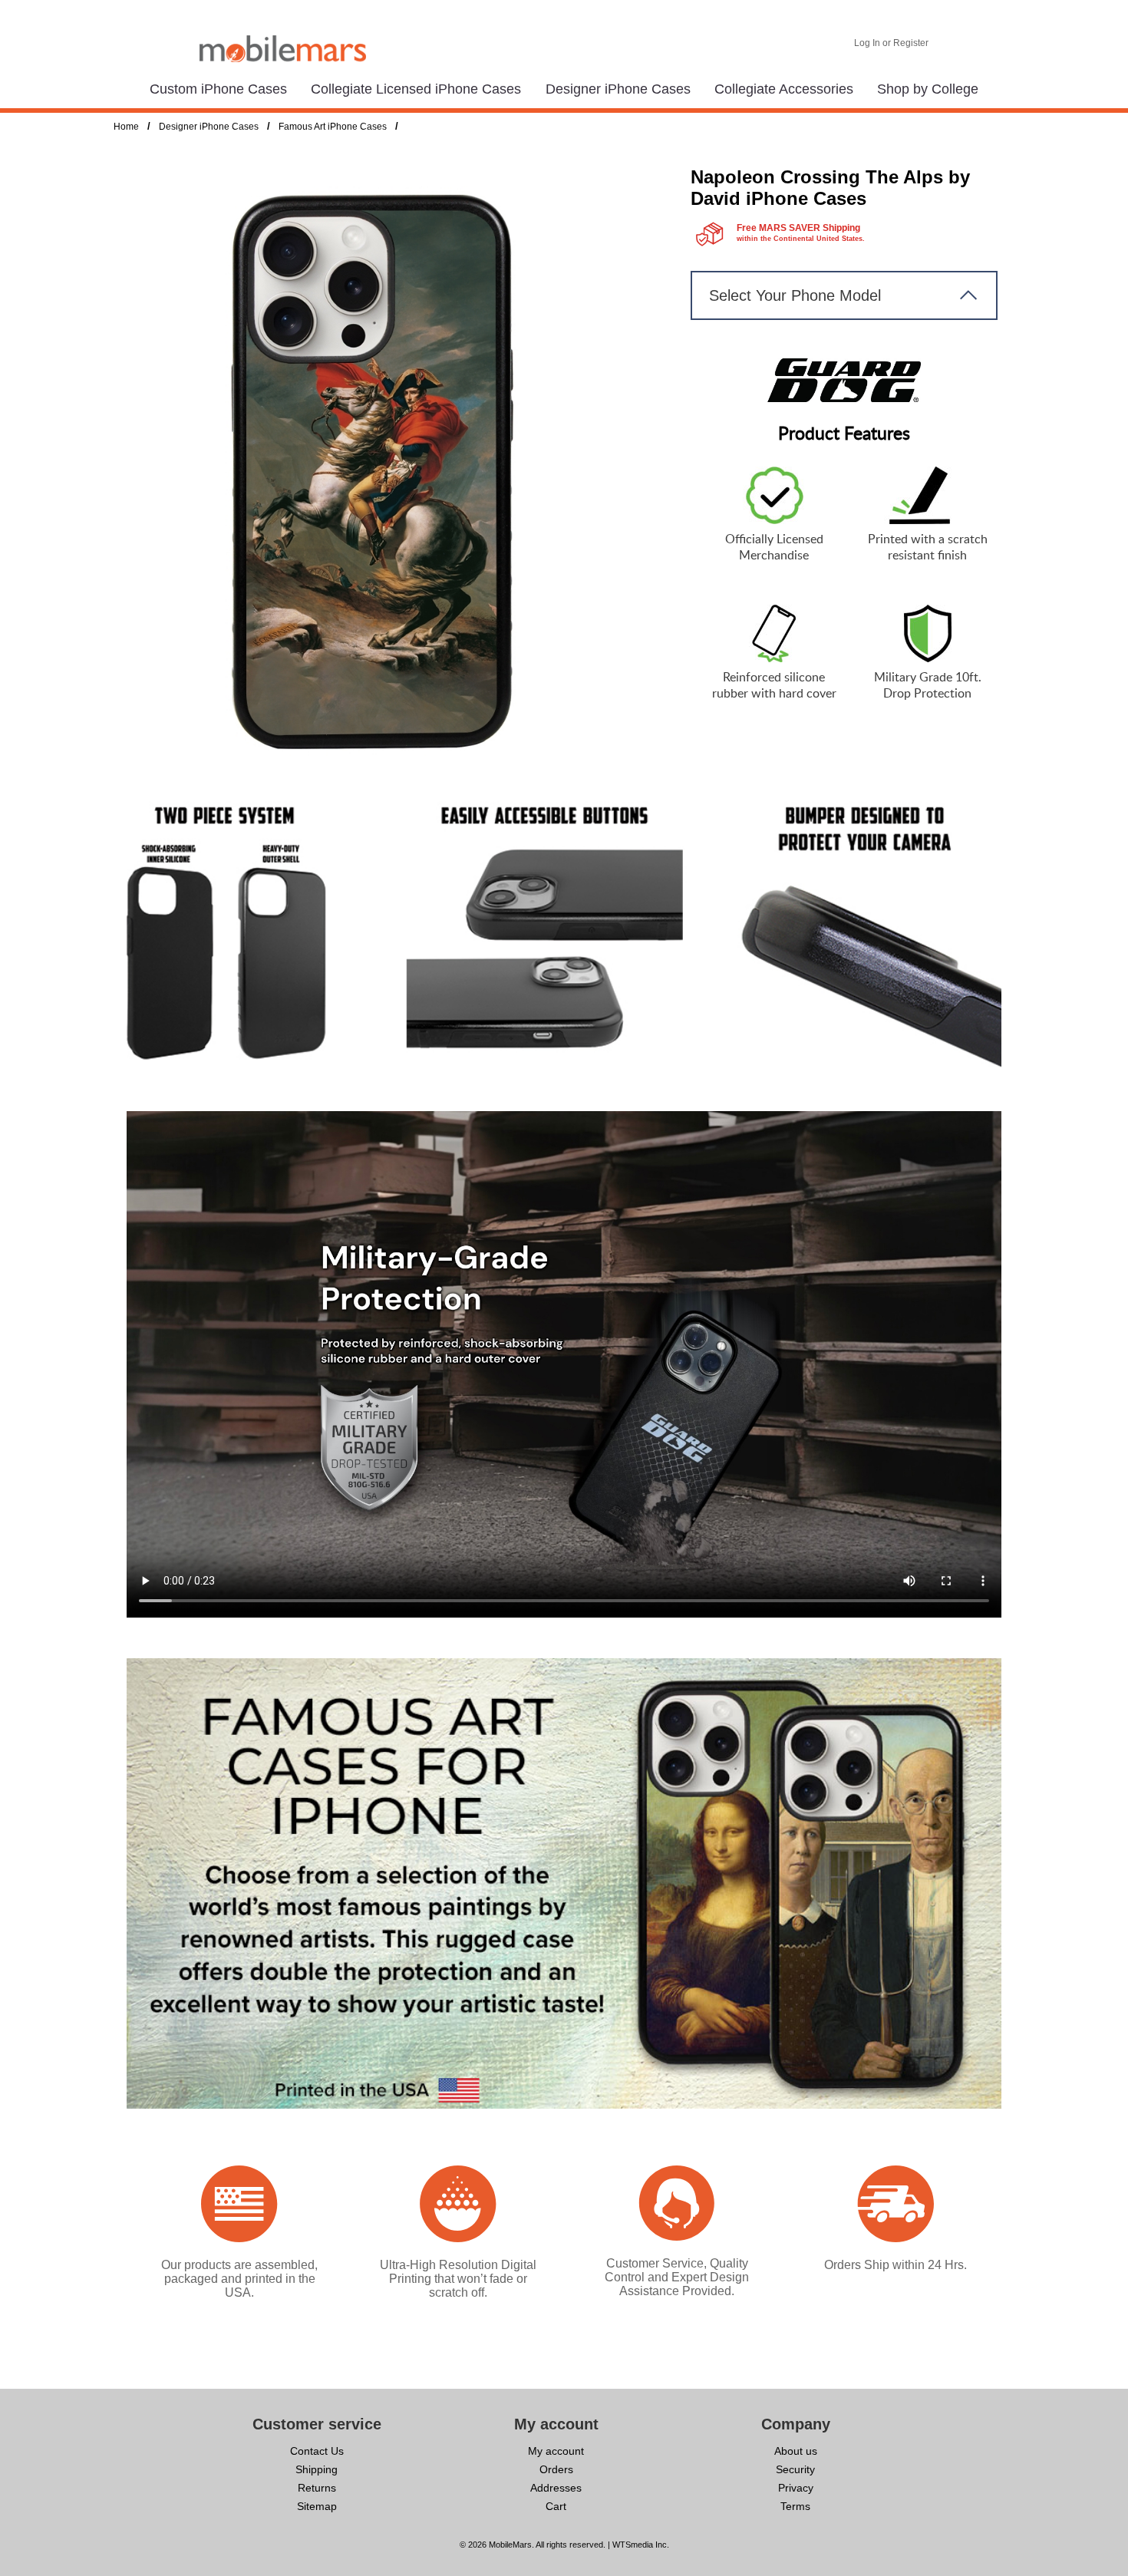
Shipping (317, 2469)
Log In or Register (891, 43)
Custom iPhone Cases (218, 89)
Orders (556, 2469)
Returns (317, 2488)
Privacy (796, 2488)
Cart (556, 2506)
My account (556, 2451)
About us (796, 2451)
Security (795, 2469)
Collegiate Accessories (784, 89)
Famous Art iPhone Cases (333, 127)
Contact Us (317, 2451)
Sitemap (317, 2506)
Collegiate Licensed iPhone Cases (416, 89)
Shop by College (928, 89)
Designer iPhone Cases (618, 89)
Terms (795, 2506)
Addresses (556, 2488)
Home (126, 127)
